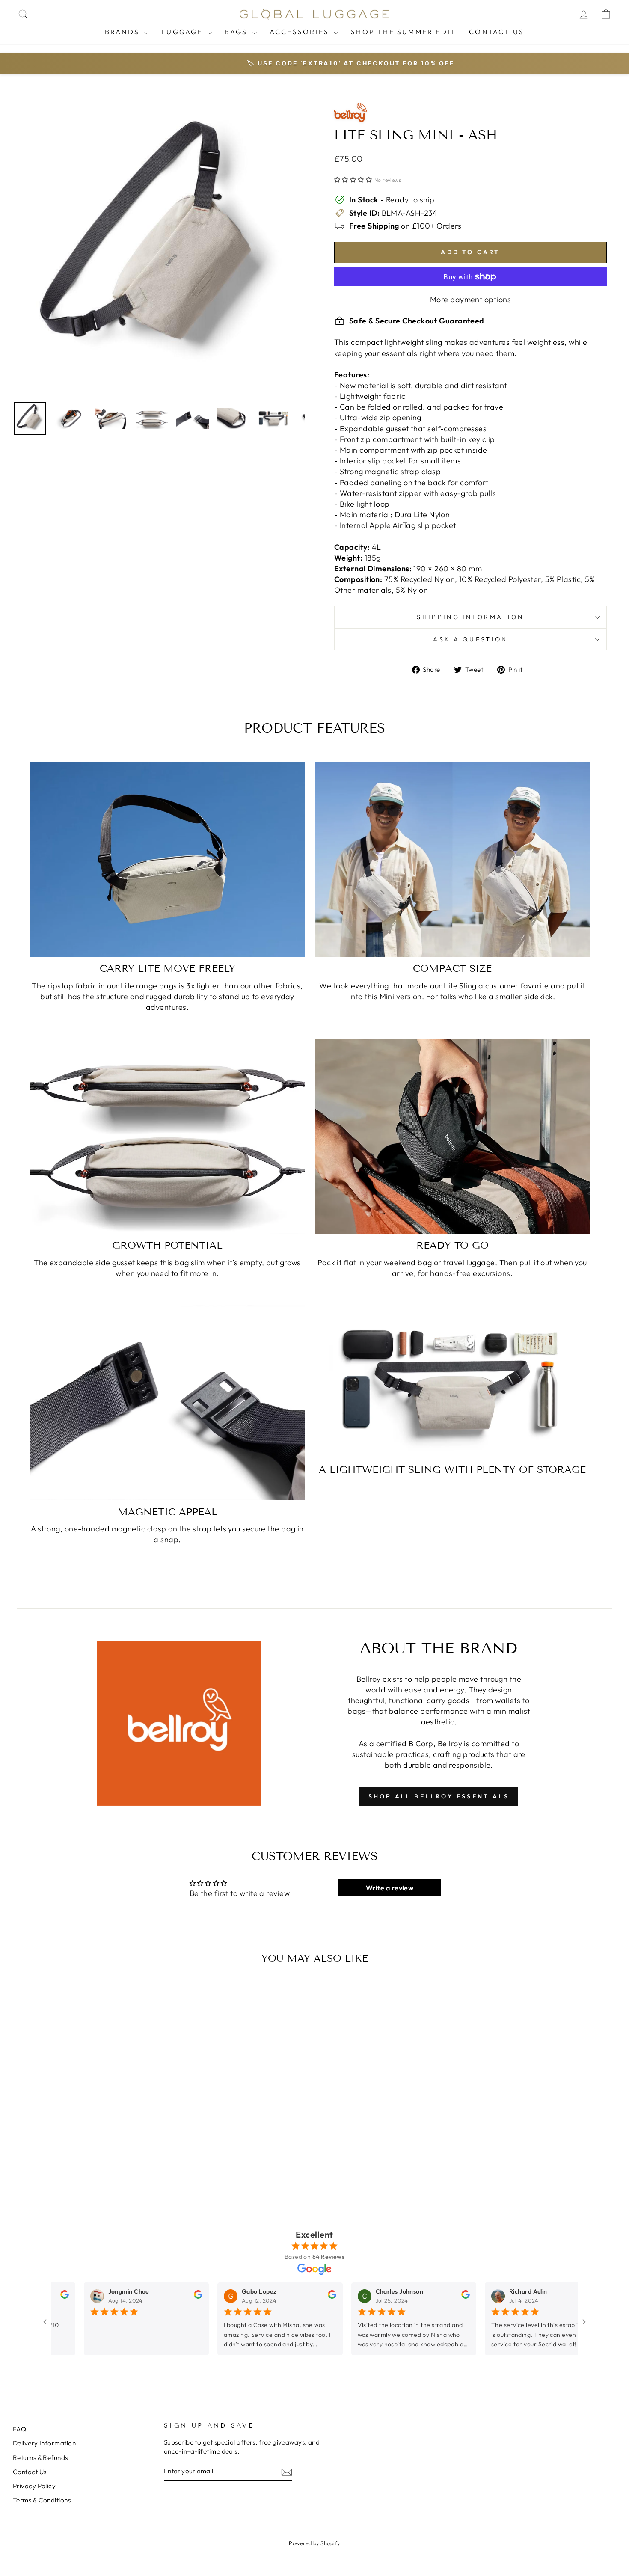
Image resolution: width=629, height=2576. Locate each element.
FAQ (19, 2429)
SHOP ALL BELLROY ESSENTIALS (439, 1796)
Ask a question (470, 639)
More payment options (470, 299)
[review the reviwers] (60, 2297)
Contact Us (497, 32)
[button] (353, 180)
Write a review (390, 1888)
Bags (237, 32)
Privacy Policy (34, 2486)
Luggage (183, 32)
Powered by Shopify (314, 2543)
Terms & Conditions (42, 2500)
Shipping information (470, 617)
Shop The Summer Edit (404, 32)
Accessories (301, 32)
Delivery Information (44, 2443)
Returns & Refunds (40, 2458)
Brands (123, 32)
